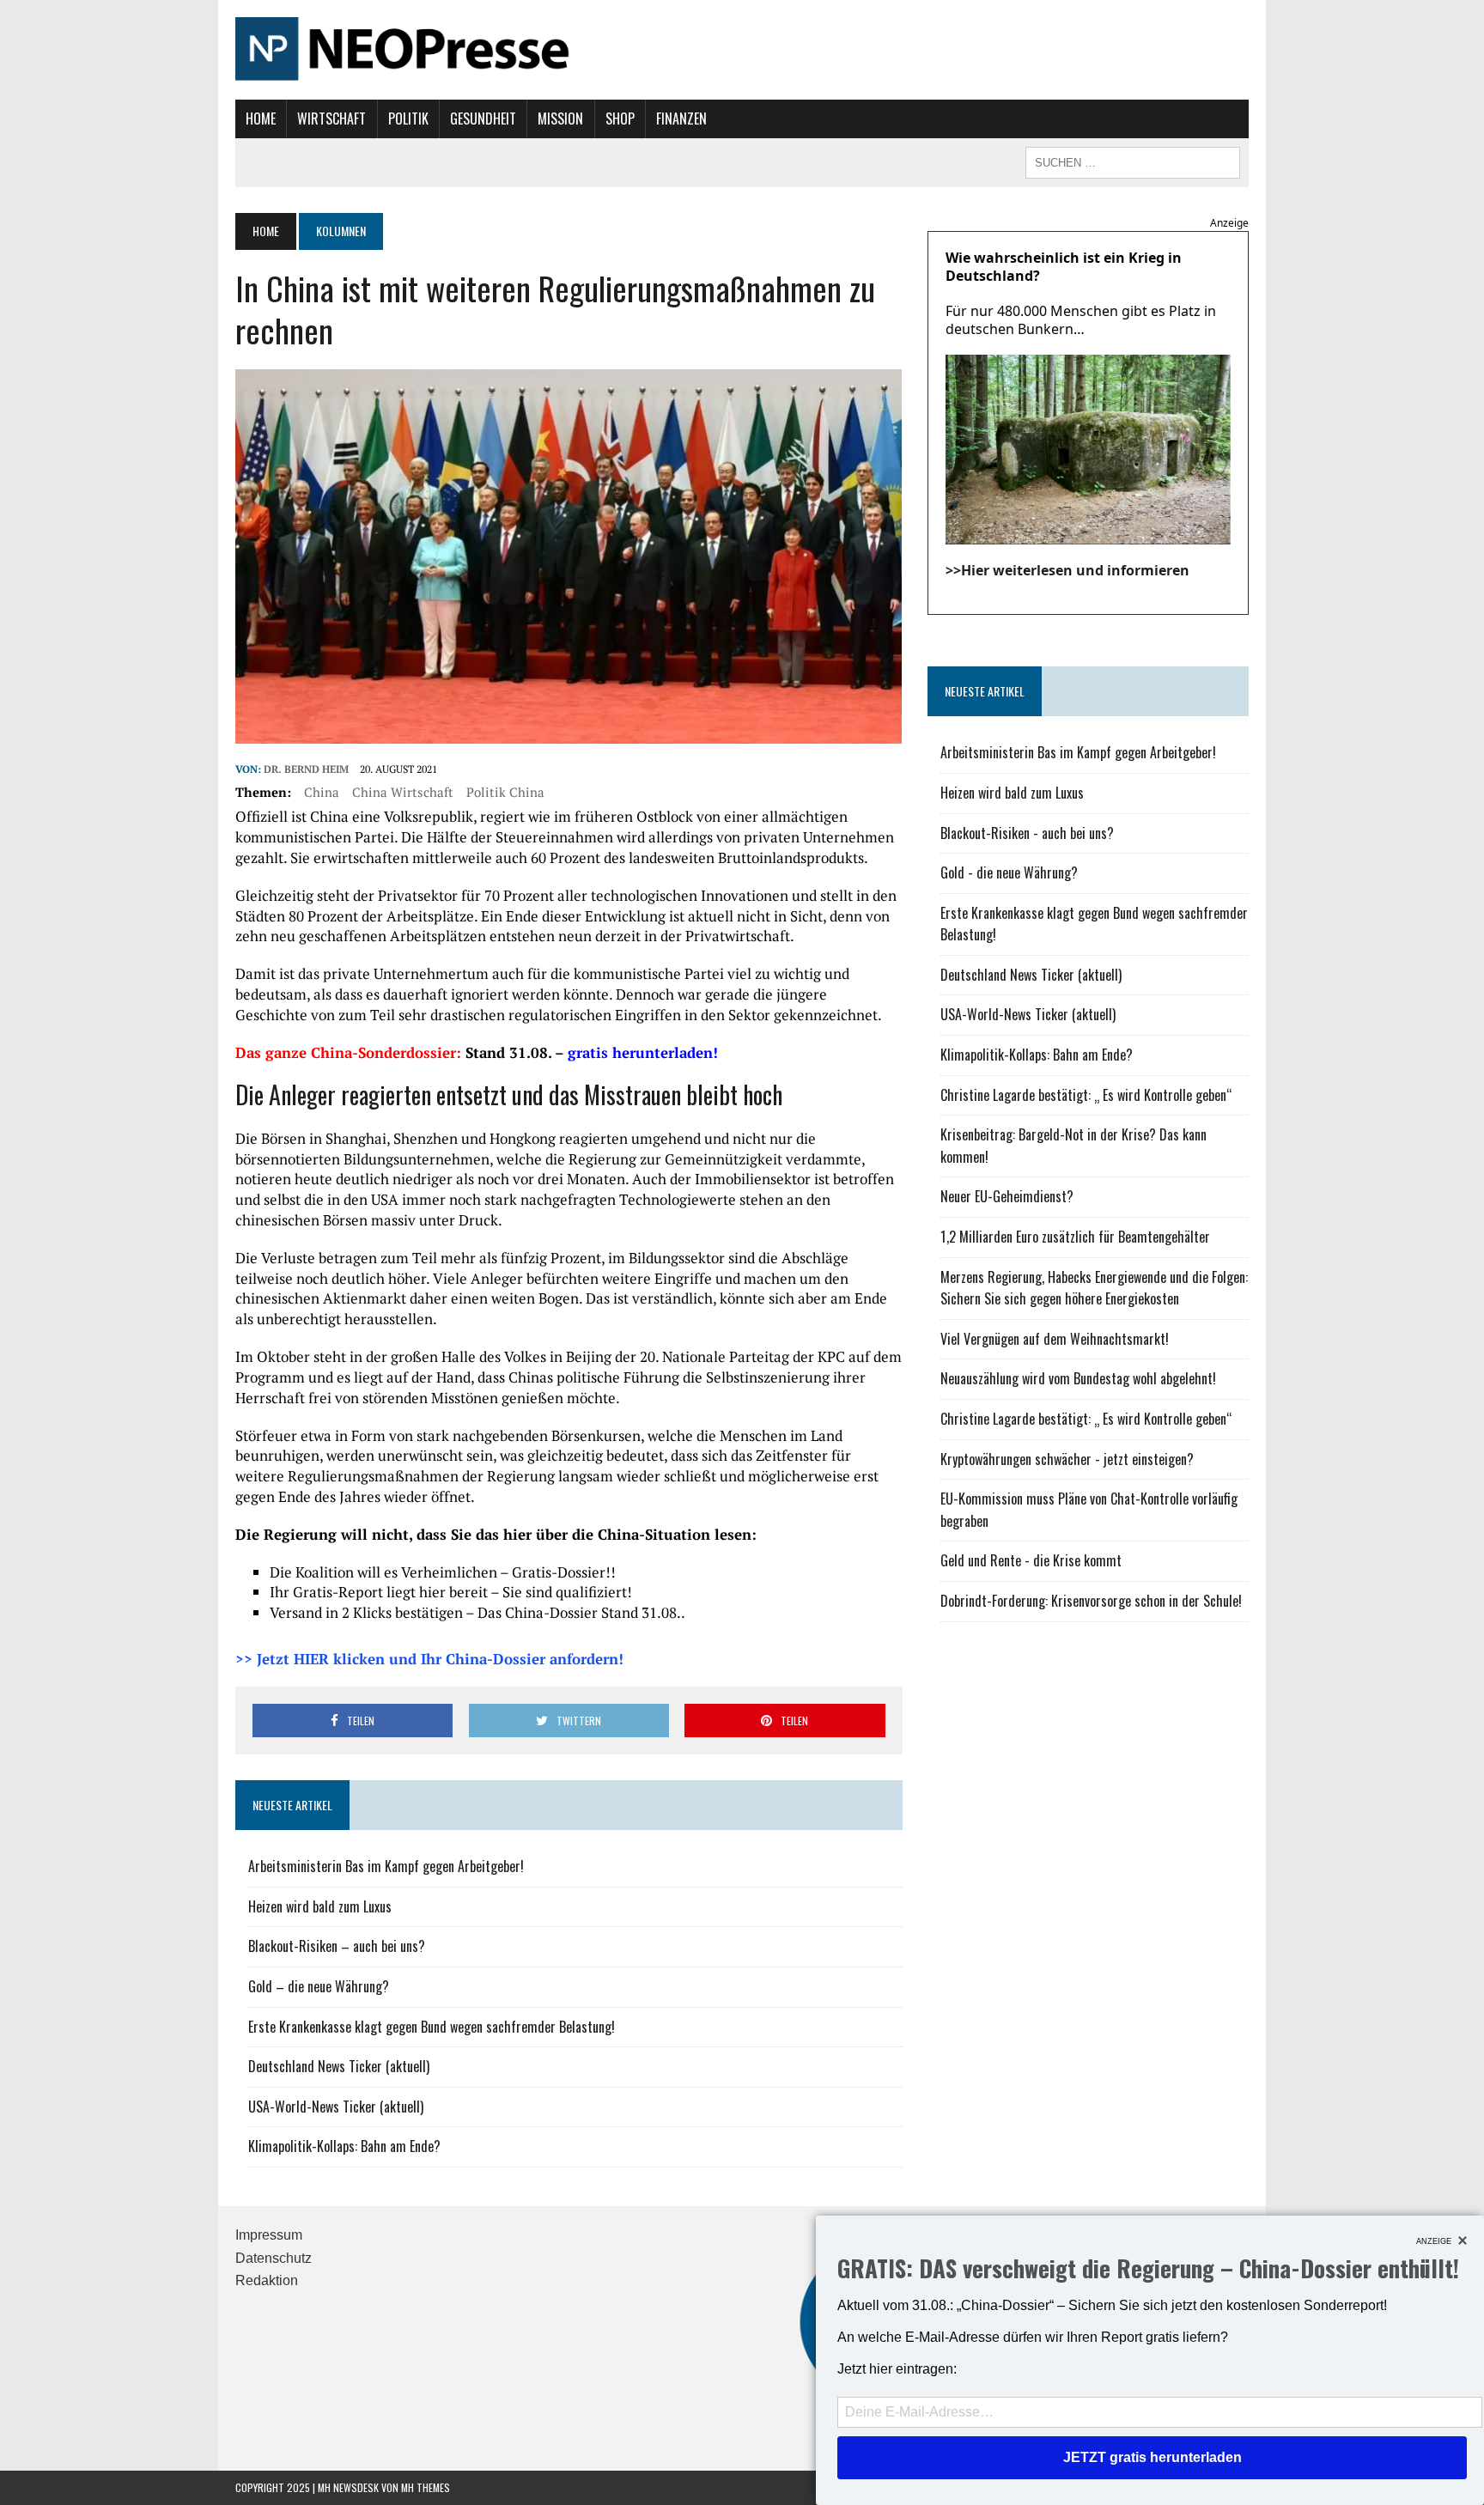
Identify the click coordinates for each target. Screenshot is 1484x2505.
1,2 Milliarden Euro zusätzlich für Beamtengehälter (1075, 1237)
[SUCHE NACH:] (1133, 161)
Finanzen (681, 119)
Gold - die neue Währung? (1009, 872)
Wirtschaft (331, 119)
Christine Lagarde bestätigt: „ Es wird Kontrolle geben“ (1086, 1095)
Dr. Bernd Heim (306, 769)
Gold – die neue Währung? (319, 1986)
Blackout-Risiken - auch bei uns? (1027, 833)
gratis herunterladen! (643, 1052)
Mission (560, 119)
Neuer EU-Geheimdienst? (1007, 1196)
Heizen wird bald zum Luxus (320, 1906)
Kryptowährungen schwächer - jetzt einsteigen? (1067, 1459)
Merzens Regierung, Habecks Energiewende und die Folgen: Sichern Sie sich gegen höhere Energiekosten (1094, 1288)
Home (261, 119)
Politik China (505, 792)
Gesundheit (483, 119)
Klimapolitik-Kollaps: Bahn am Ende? (344, 2146)
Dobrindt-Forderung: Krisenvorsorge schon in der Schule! (1091, 1601)
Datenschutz (274, 2258)
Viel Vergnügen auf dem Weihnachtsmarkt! (1055, 1339)
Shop (620, 119)
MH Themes (426, 2487)
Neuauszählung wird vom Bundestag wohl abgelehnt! (1078, 1378)
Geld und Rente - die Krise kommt (1031, 1560)
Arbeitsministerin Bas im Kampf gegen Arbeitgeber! (386, 1866)
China (322, 792)
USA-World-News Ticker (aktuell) (336, 2107)
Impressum (269, 2235)
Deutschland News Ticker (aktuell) (339, 2066)
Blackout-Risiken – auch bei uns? (337, 1946)
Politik (408, 119)
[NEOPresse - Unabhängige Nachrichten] (742, 50)
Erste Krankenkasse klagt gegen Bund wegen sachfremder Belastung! (432, 2027)
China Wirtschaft (403, 792)
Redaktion (267, 2280)
